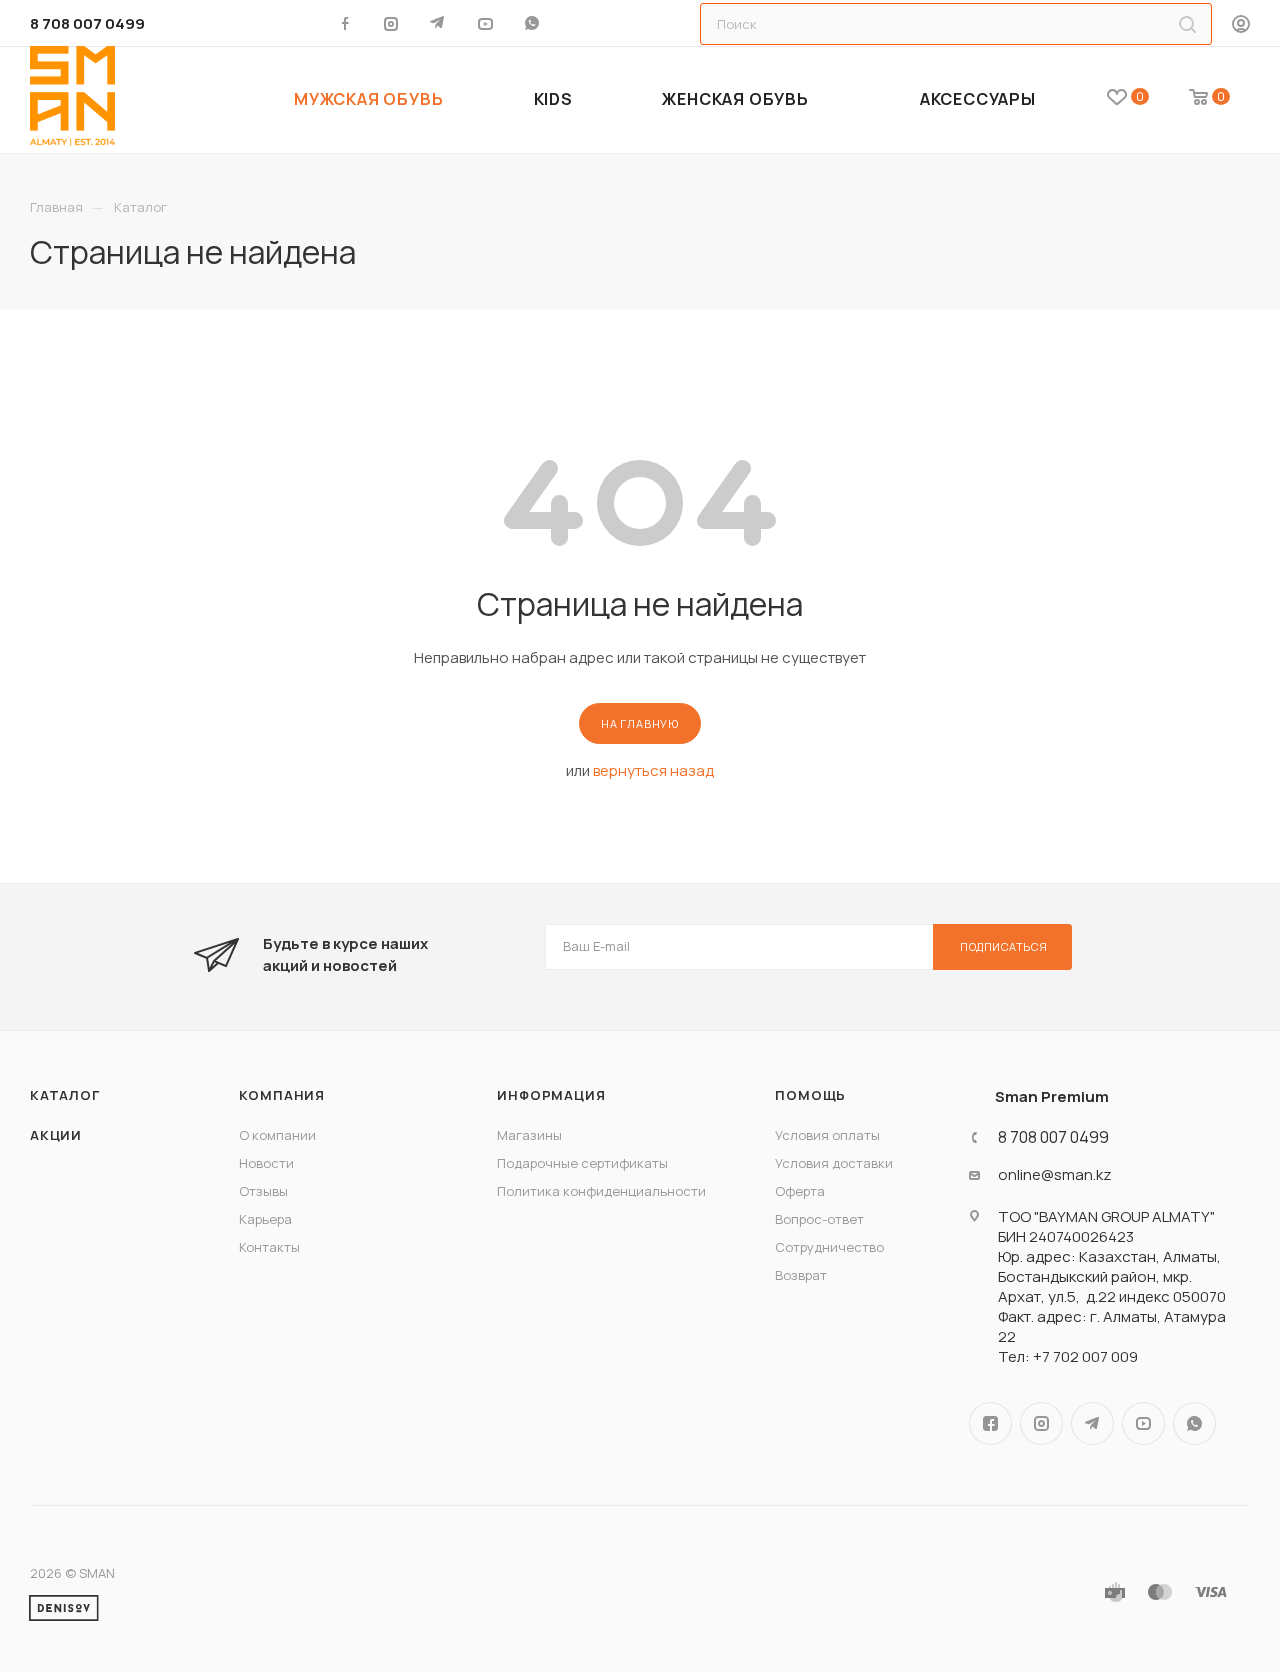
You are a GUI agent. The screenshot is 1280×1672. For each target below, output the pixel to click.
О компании (277, 1135)
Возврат (801, 1275)
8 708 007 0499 (87, 23)
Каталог (65, 1095)
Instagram (1041, 1423)
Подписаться (1004, 946)
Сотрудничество (829, 1247)
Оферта (800, 1191)
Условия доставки (834, 1163)
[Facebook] (345, 22)
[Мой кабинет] (1241, 25)
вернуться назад (653, 770)
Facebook (990, 1423)
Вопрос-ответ (819, 1219)
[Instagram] (392, 22)
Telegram (1092, 1423)
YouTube (1143, 1423)
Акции (56, 1135)
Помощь (810, 1095)
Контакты (269, 1247)
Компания (282, 1095)
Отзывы (263, 1191)
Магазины (529, 1135)
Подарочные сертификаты (582, 1163)
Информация (551, 1095)
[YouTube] (486, 22)
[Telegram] (439, 22)
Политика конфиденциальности (601, 1191)
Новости (266, 1163)
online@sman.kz (1055, 1175)
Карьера (265, 1219)
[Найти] (1187, 24)
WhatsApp (533, 22)
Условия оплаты (827, 1135)
